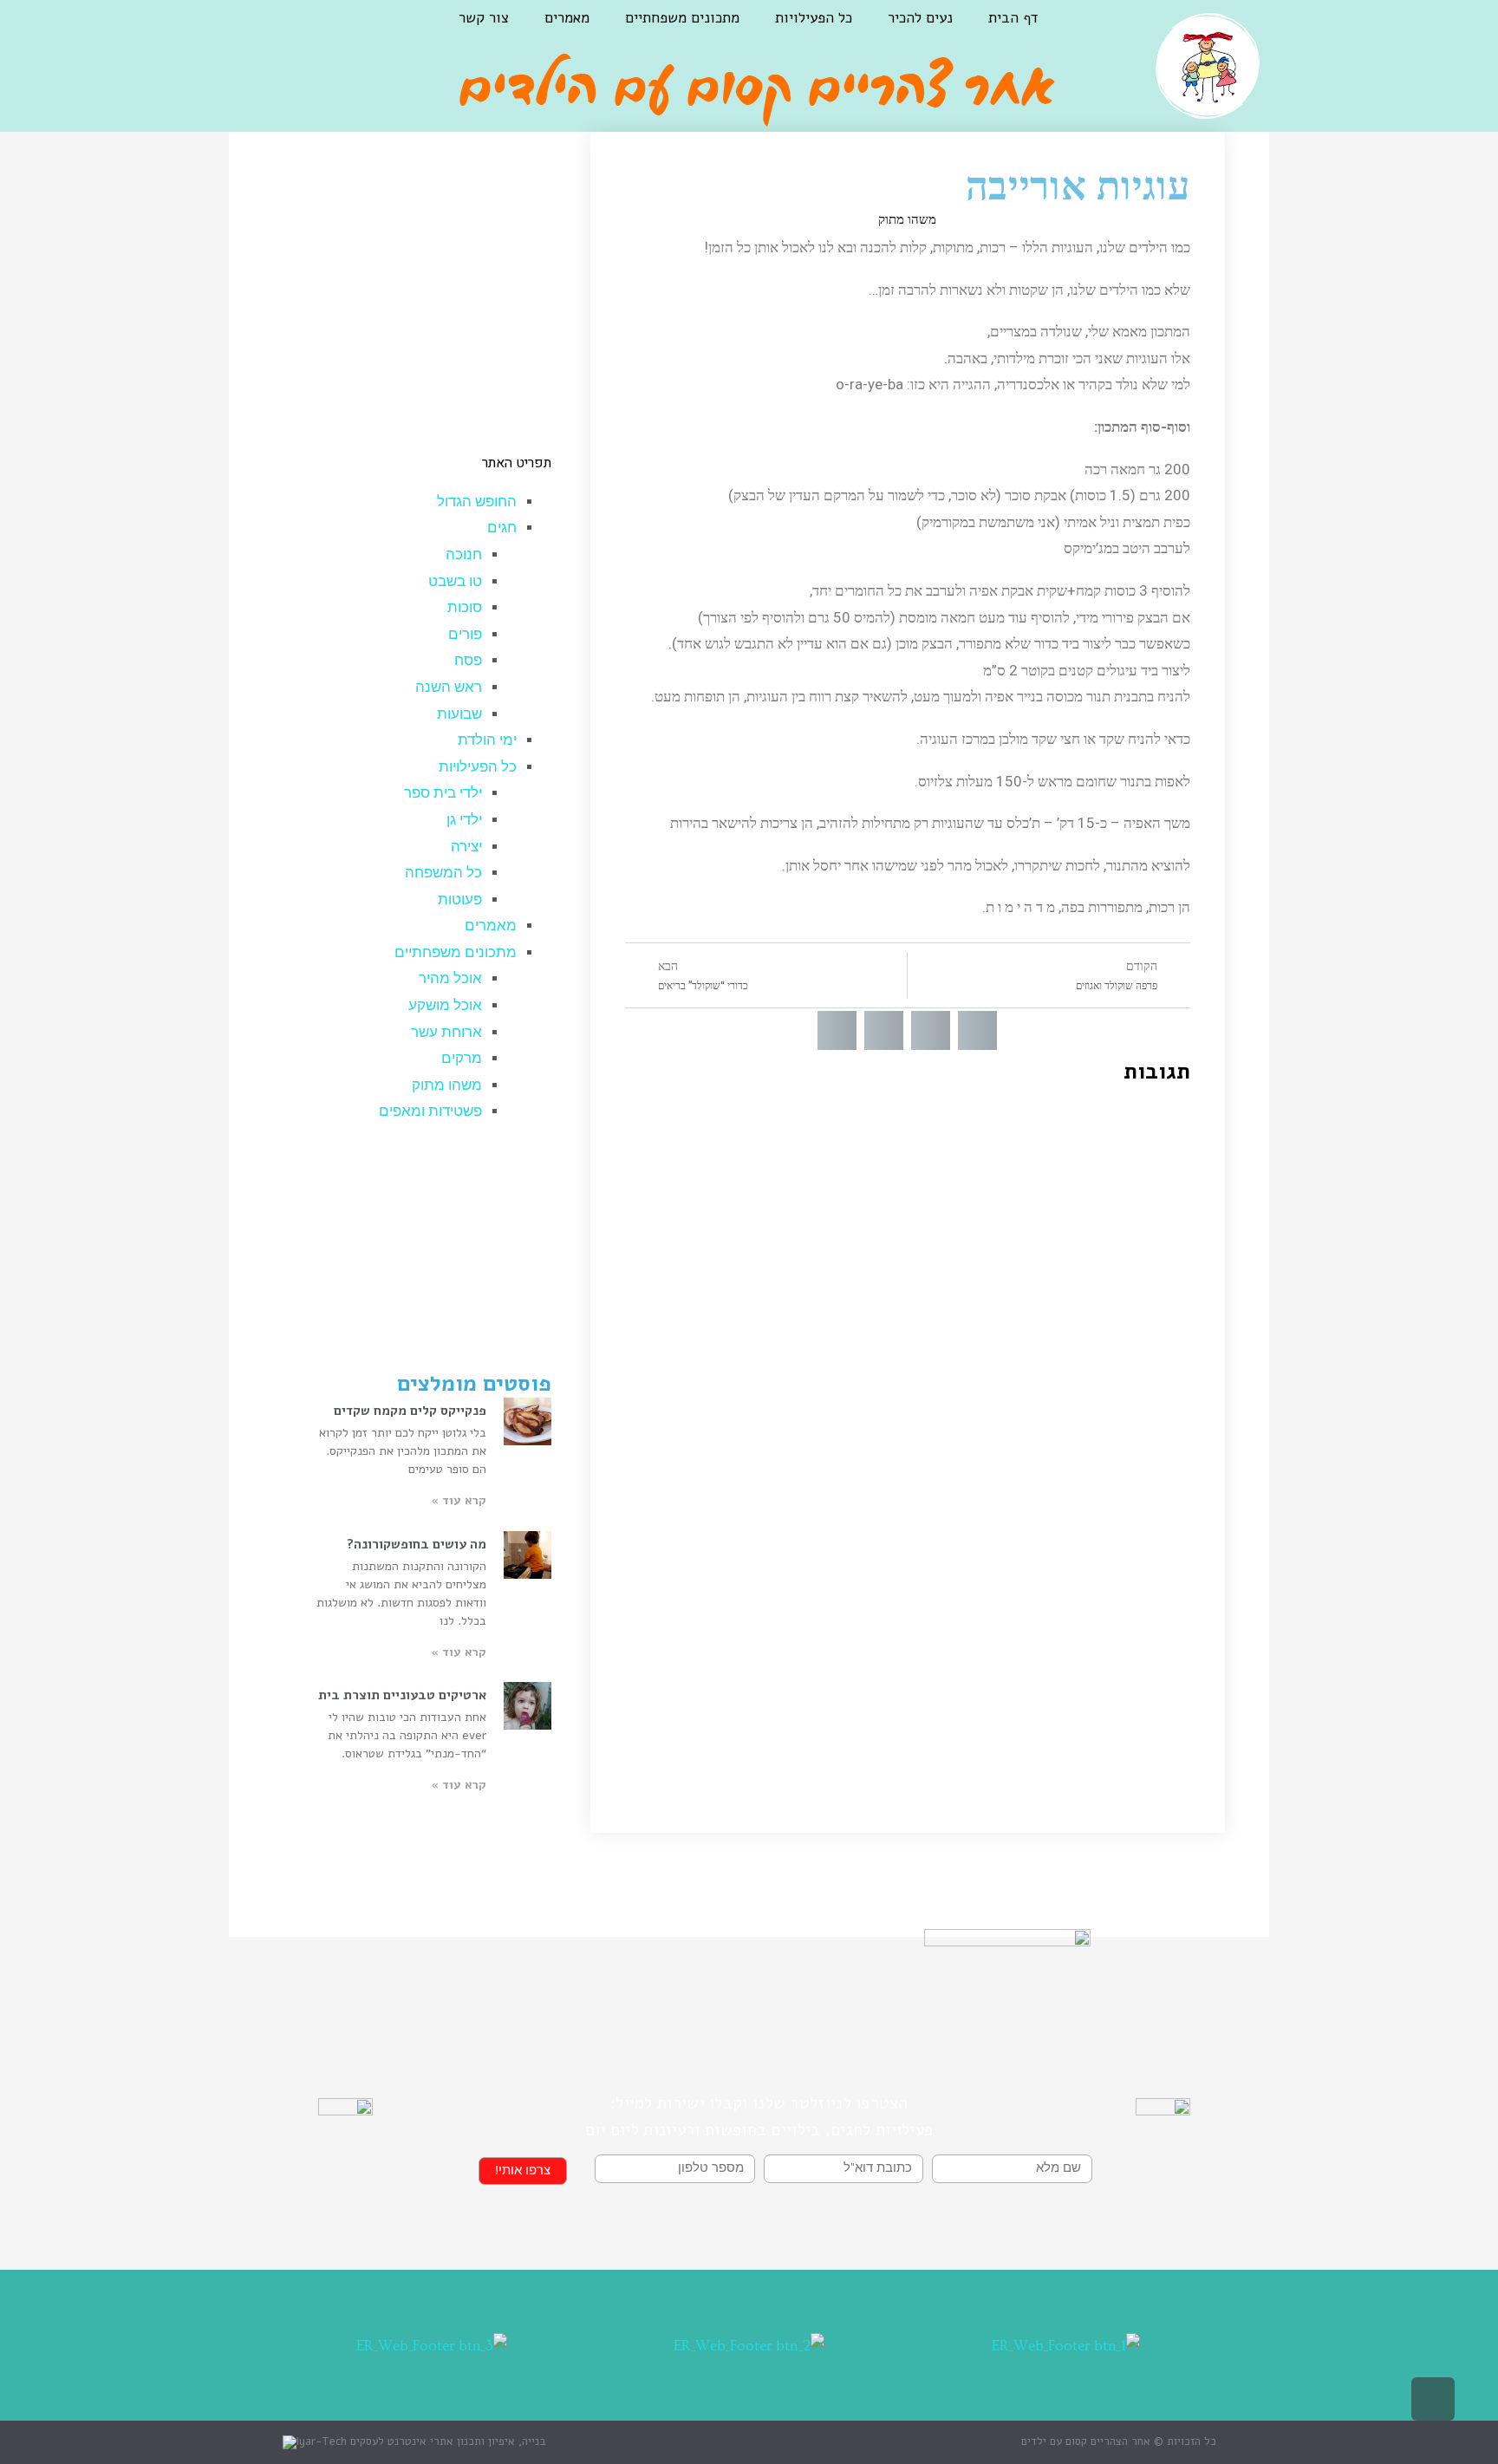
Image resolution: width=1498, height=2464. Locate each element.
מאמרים (567, 18)
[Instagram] (289, 31)
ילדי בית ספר (443, 793)
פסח (468, 660)
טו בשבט (455, 581)
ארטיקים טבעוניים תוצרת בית (402, 1695)
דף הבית (1013, 18)
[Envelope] (245, 31)
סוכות (465, 607)
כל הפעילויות (814, 18)
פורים (465, 634)
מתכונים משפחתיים (682, 18)
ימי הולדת (487, 740)
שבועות (459, 714)
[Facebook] (332, 31)
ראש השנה (449, 687)
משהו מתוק (907, 219)
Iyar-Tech (322, 2441)
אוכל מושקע (445, 1005)
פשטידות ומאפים (430, 1111)
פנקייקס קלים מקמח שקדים (410, 1411)
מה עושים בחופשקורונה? (417, 1544)
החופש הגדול (477, 502)
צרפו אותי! (523, 2171)
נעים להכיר (920, 18)
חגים (502, 528)
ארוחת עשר (446, 1032)
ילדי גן (464, 820)
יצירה (466, 847)
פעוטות (460, 900)
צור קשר (484, 18)
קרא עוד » (459, 1500)
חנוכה (464, 554)
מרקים (462, 1058)
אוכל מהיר (450, 978)
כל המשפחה (443, 873)
